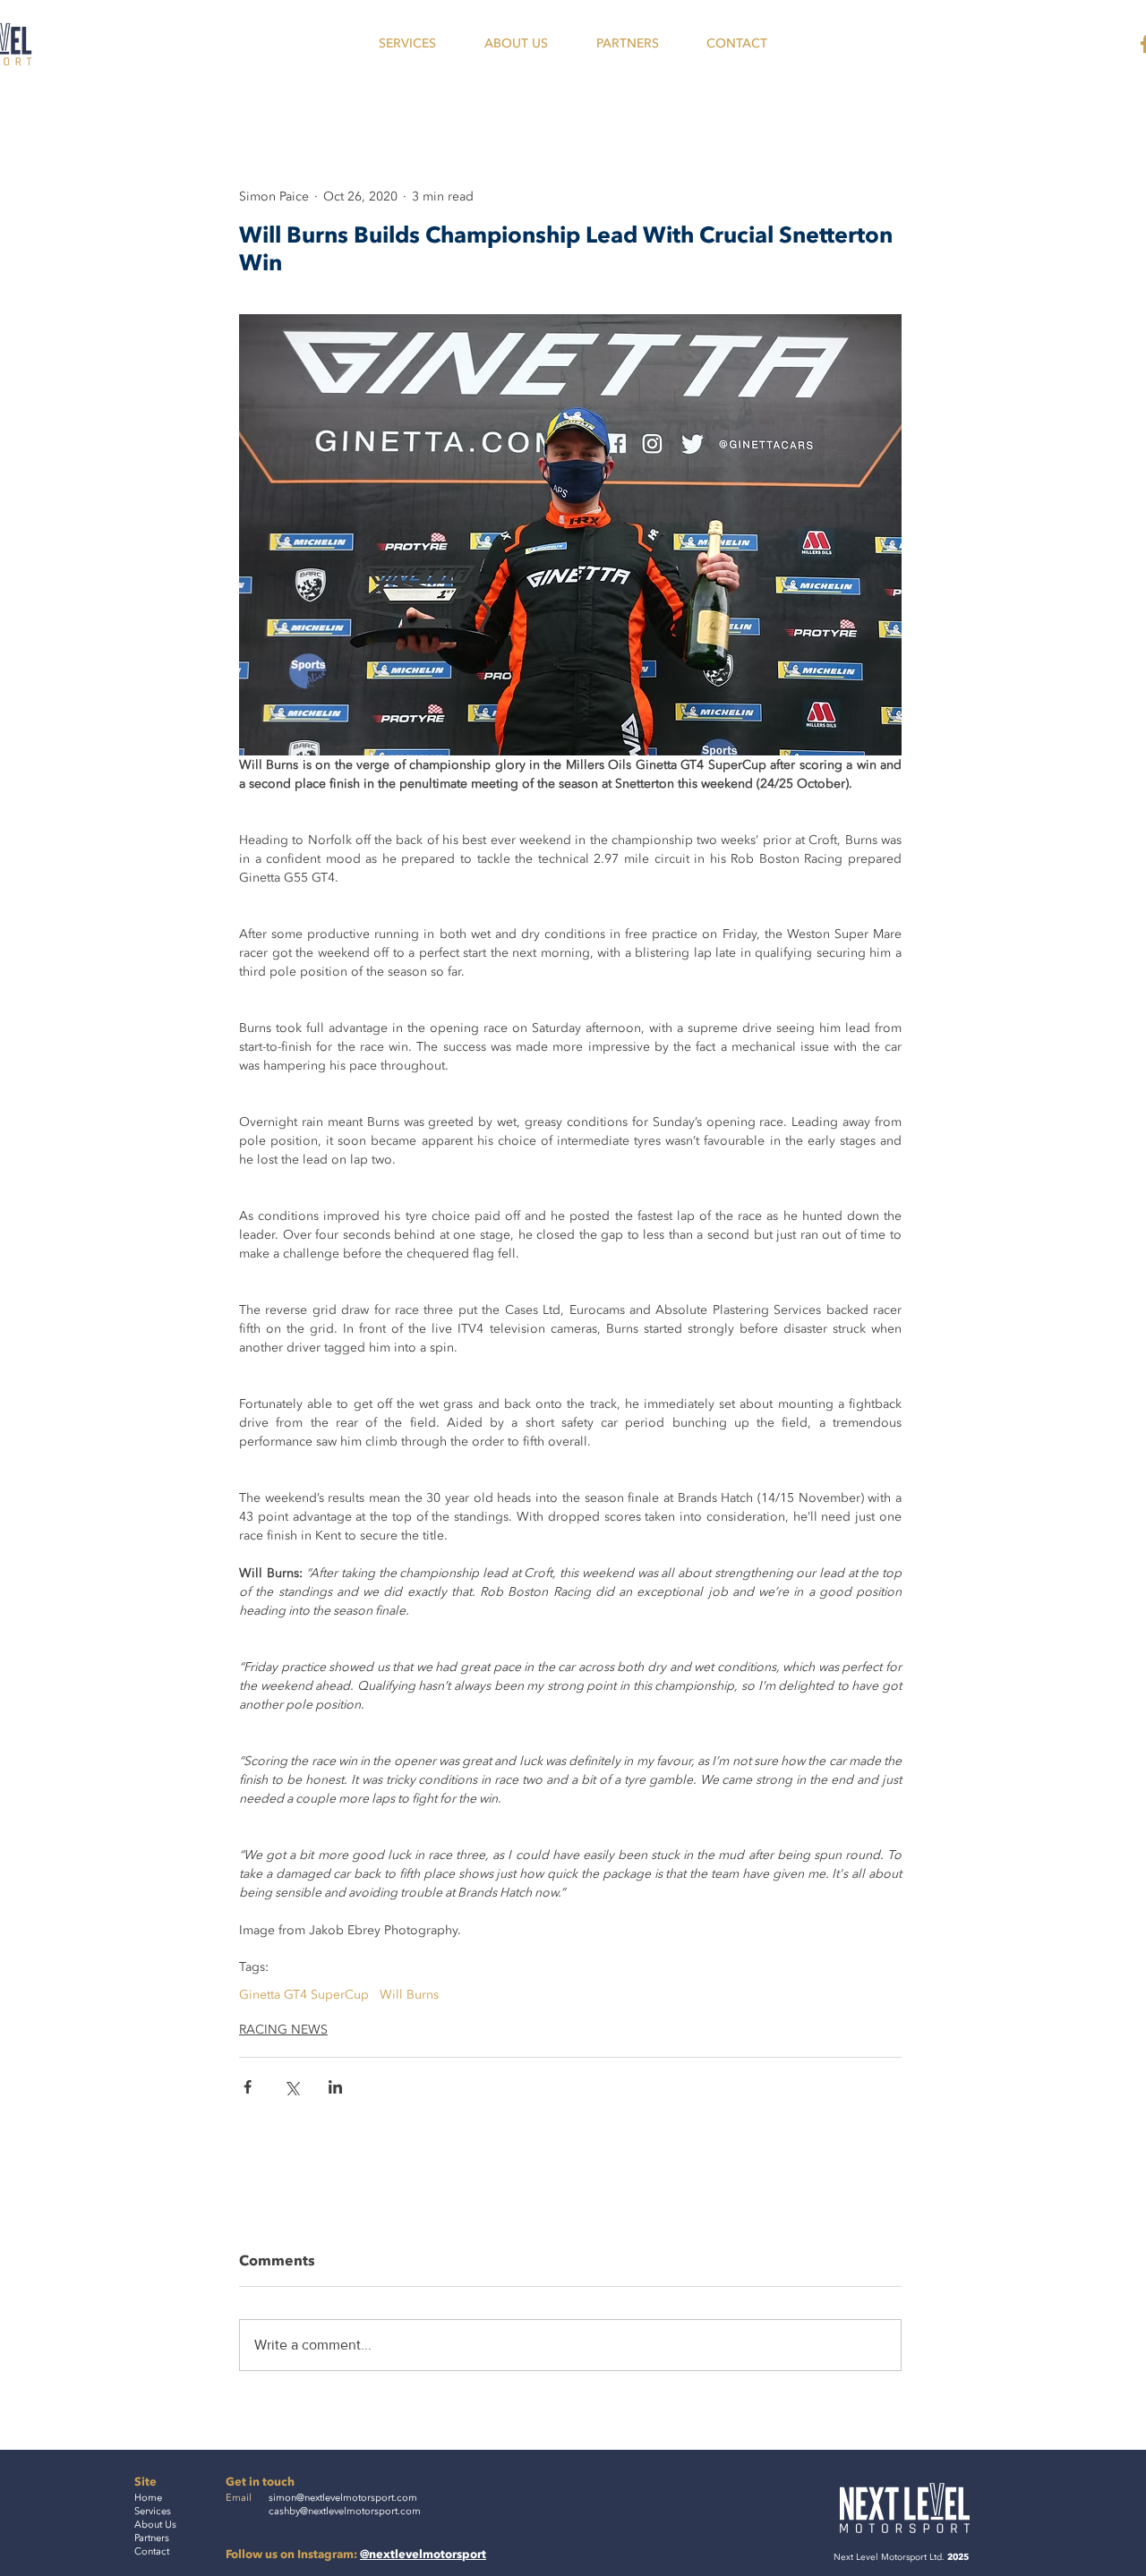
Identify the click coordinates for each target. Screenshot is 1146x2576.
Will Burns (409, 1995)
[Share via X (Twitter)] (291, 2087)
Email (239, 2498)
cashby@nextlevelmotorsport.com (345, 2511)
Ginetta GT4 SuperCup (304, 1995)
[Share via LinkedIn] (335, 2087)
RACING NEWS (283, 2030)
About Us (155, 2525)
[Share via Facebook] (248, 2087)
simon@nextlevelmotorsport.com (343, 2498)
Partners (152, 2538)
